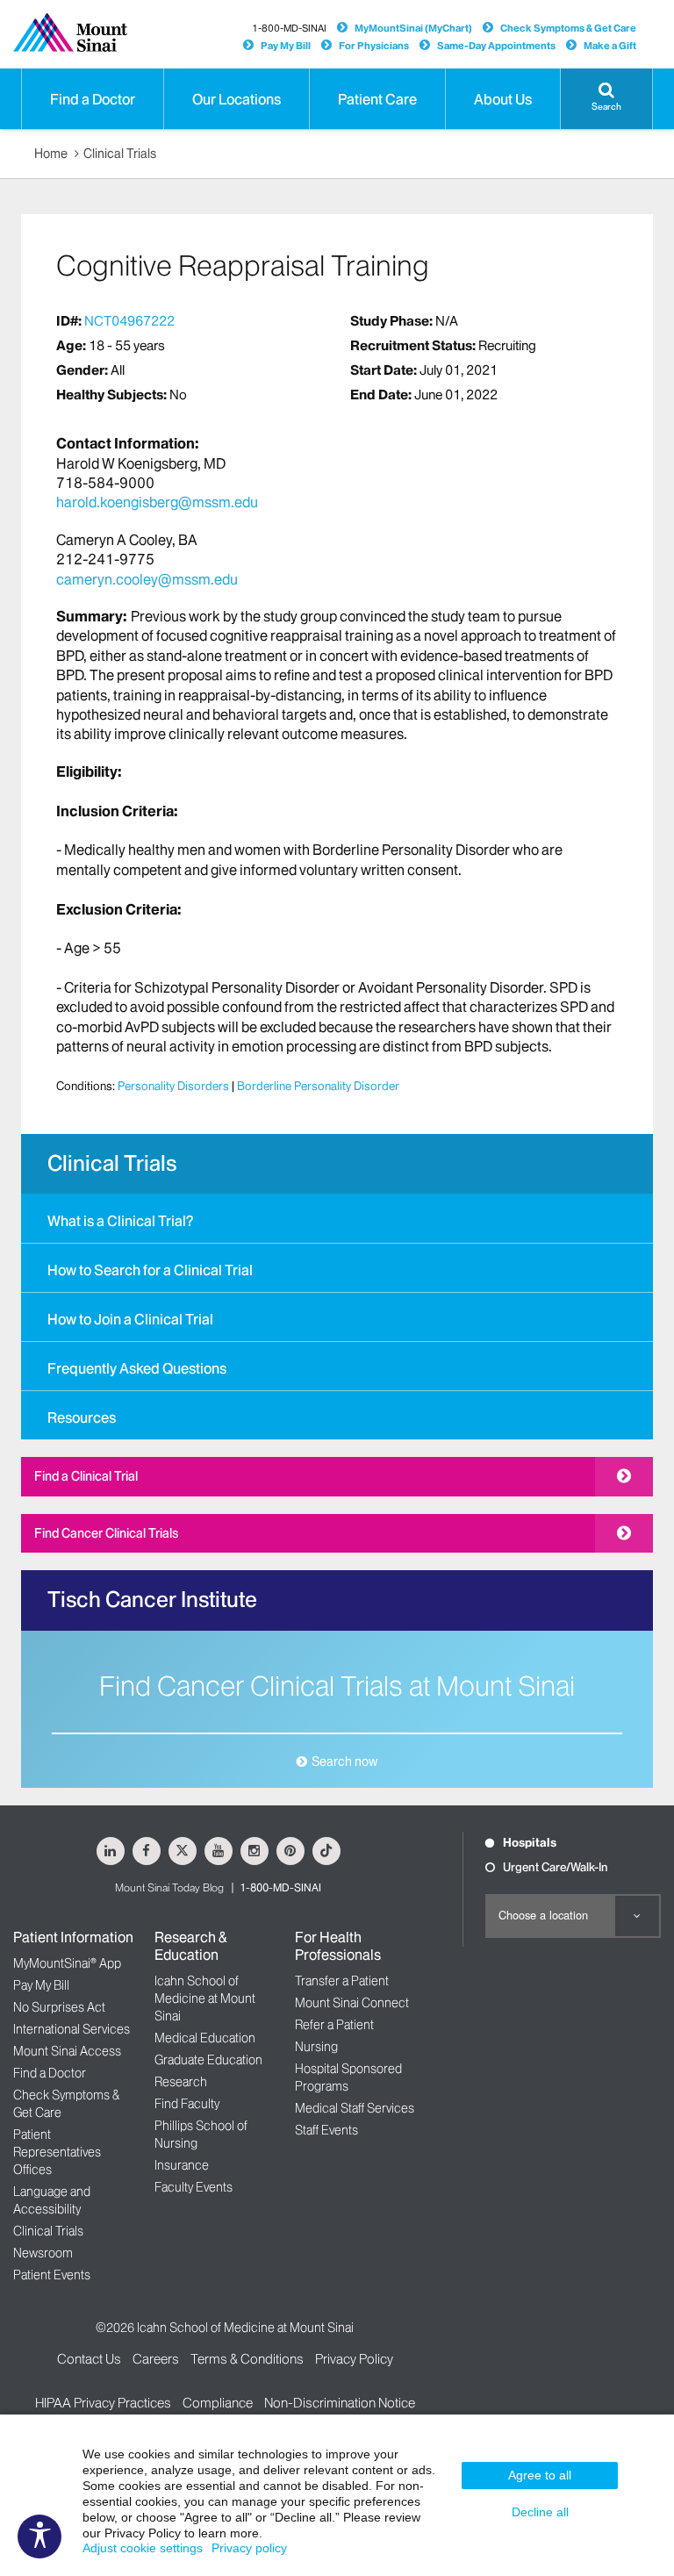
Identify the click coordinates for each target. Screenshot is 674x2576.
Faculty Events (194, 2187)
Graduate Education (208, 2060)
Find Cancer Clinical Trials (106, 1533)
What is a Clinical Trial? (120, 1221)
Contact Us (89, 2359)
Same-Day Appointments (496, 46)
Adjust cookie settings (143, 2548)
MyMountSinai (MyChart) (413, 28)
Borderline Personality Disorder (318, 1086)
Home (51, 154)
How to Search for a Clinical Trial (150, 1270)
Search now (344, 1762)
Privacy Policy (354, 2359)
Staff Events (326, 2130)
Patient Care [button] (377, 99)
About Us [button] (503, 99)
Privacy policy (249, 2548)
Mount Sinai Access (67, 2051)
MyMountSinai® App (67, 1963)
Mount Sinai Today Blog (169, 1887)
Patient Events (52, 2275)
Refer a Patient (334, 2025)
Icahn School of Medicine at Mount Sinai (205, 1998)
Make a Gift (610, 46)
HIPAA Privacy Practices (103, 2403)
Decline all (540, 2512)
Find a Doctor (50, 2073)
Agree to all (540, 2475)
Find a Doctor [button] (93, 99)
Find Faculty (187, 2104)
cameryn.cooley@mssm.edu (147, 579)
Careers (156, 2359)
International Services (72, 2029)
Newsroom (43, 2253)
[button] (606, 99)
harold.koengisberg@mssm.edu (157, 502)
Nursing (316, 2047)
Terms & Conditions (247, 2359)
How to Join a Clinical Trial (130, 1319)
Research (181, 2082)
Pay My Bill (286, 46)
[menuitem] (337, 1218)
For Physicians (374, 46)
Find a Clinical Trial (86, 1476)
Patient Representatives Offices (57, 2152)
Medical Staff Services (355, 2108)
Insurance (182, 2165)
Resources (82, 1417)
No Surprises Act (59, 2007)
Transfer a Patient (342, 1981)
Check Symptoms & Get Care (568, 28)
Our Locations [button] (237, 99)
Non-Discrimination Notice (340, 2403)
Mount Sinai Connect (352, 2003)
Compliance (218, 2403)
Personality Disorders (173, 1086)
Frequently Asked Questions (137, 1368)
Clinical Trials (120, 154)
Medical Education (205, 2038)
